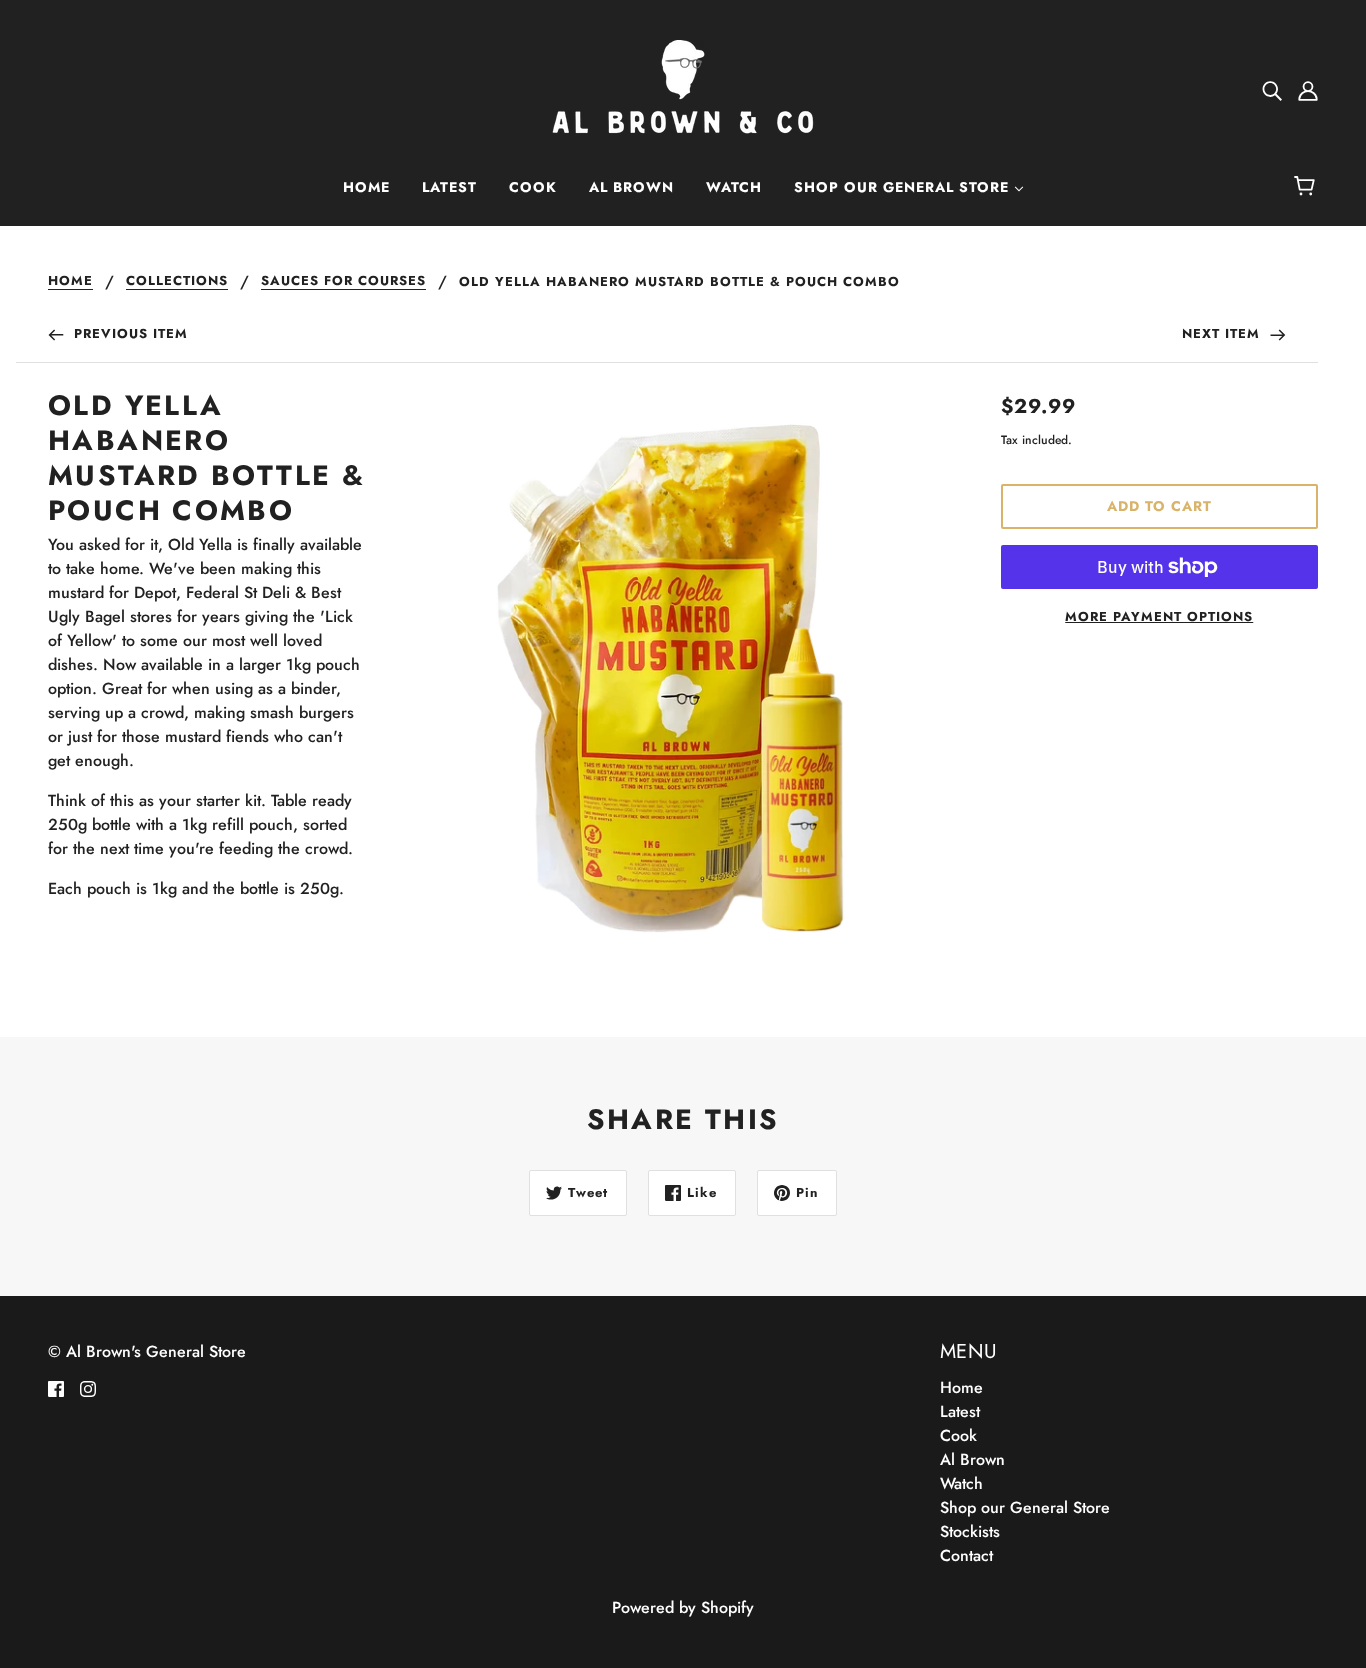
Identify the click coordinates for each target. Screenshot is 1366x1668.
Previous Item (128, 333)
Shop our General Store (1025, 1507)
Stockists (970, 1531)
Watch (961, 1483)
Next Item (1223, 333)
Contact (966, 1555)
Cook (958, 1435)
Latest (960, 1411)
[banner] (683, 88)
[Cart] (1307, 187)
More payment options (1159, 616)
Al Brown (972, 1459)
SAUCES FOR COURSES (343, 282)
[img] (1272, 90)
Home (70, 282)
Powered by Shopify (683, 1607)
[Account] (1308, 90)
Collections (177, 282)
